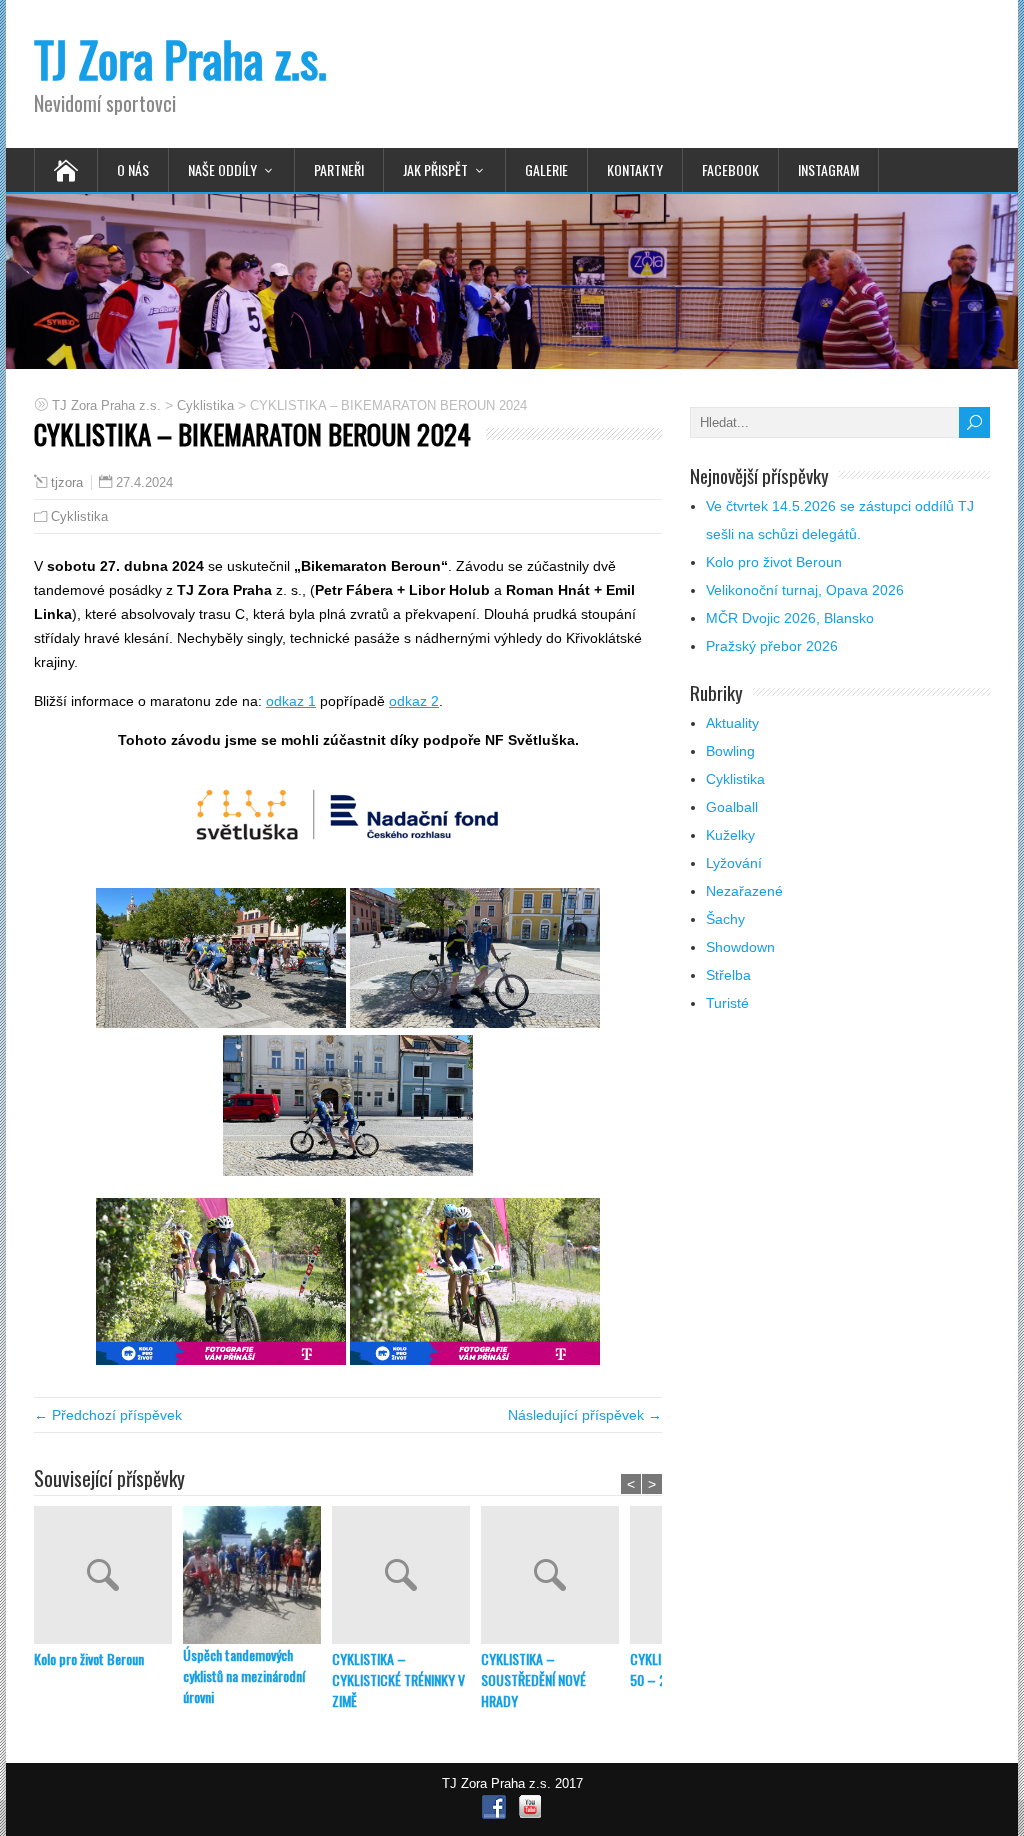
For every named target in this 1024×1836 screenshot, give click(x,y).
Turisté (727, 1003)
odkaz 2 (414, 701)
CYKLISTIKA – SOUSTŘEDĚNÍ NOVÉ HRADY (533, 1679)
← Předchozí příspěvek (108, 1415)
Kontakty (635, 169)
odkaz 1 (291, 701)
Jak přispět (435, 169)
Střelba (728, 975)
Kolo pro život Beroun (89, 1658)
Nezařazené (744, 891)
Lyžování (734, 863)
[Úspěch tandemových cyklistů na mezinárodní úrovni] (257, 1575)
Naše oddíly (222, 169)
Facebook (730, 169)
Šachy (725, 919)
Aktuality (732, 723)
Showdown (740, 947)
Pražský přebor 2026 (772, 646)
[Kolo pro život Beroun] (108, 1577)
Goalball (732, 807)
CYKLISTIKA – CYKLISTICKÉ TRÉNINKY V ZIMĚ (398, 1679)
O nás (133, 169)
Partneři (339, 169)
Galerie (546, 169)
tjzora (67, 483)
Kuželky (730, 835)
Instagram (828, 169)
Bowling (730, 751)
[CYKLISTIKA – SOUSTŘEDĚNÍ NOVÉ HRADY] (555, 1577)
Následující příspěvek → (585, 1415)
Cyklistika (79, 516)
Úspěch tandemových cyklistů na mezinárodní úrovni (244, 1675)
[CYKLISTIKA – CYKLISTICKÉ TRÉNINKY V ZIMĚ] (406, 1577)
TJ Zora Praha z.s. (180, 58)
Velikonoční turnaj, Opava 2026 (805, 590)
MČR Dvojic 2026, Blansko (790, 618)
